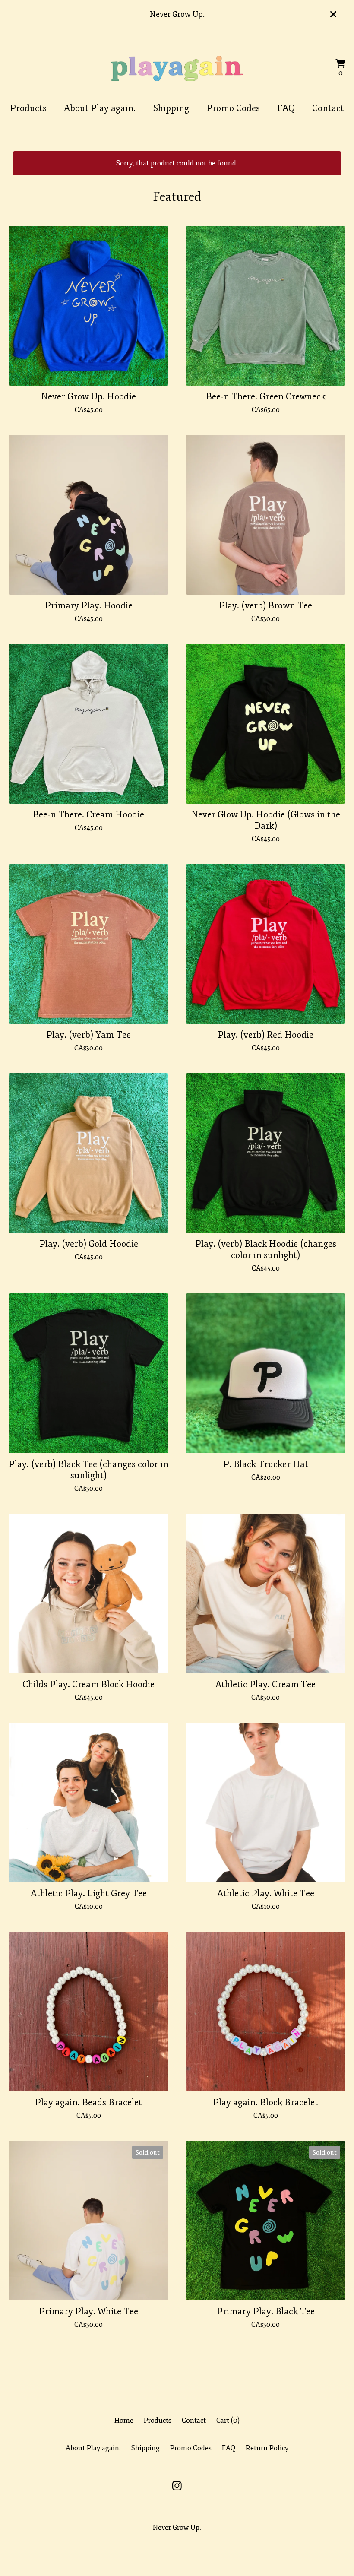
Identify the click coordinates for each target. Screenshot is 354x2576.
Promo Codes (233, 108)
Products (28, 108)
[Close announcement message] (333, 14)
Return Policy (267, 2448)
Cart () (228, 2421)
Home (124, 2421)
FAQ (286, 108)
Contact (328, 108)
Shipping (171, 108)
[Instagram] (177, 2486)
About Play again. (100, 108)
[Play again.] (177, 68)
